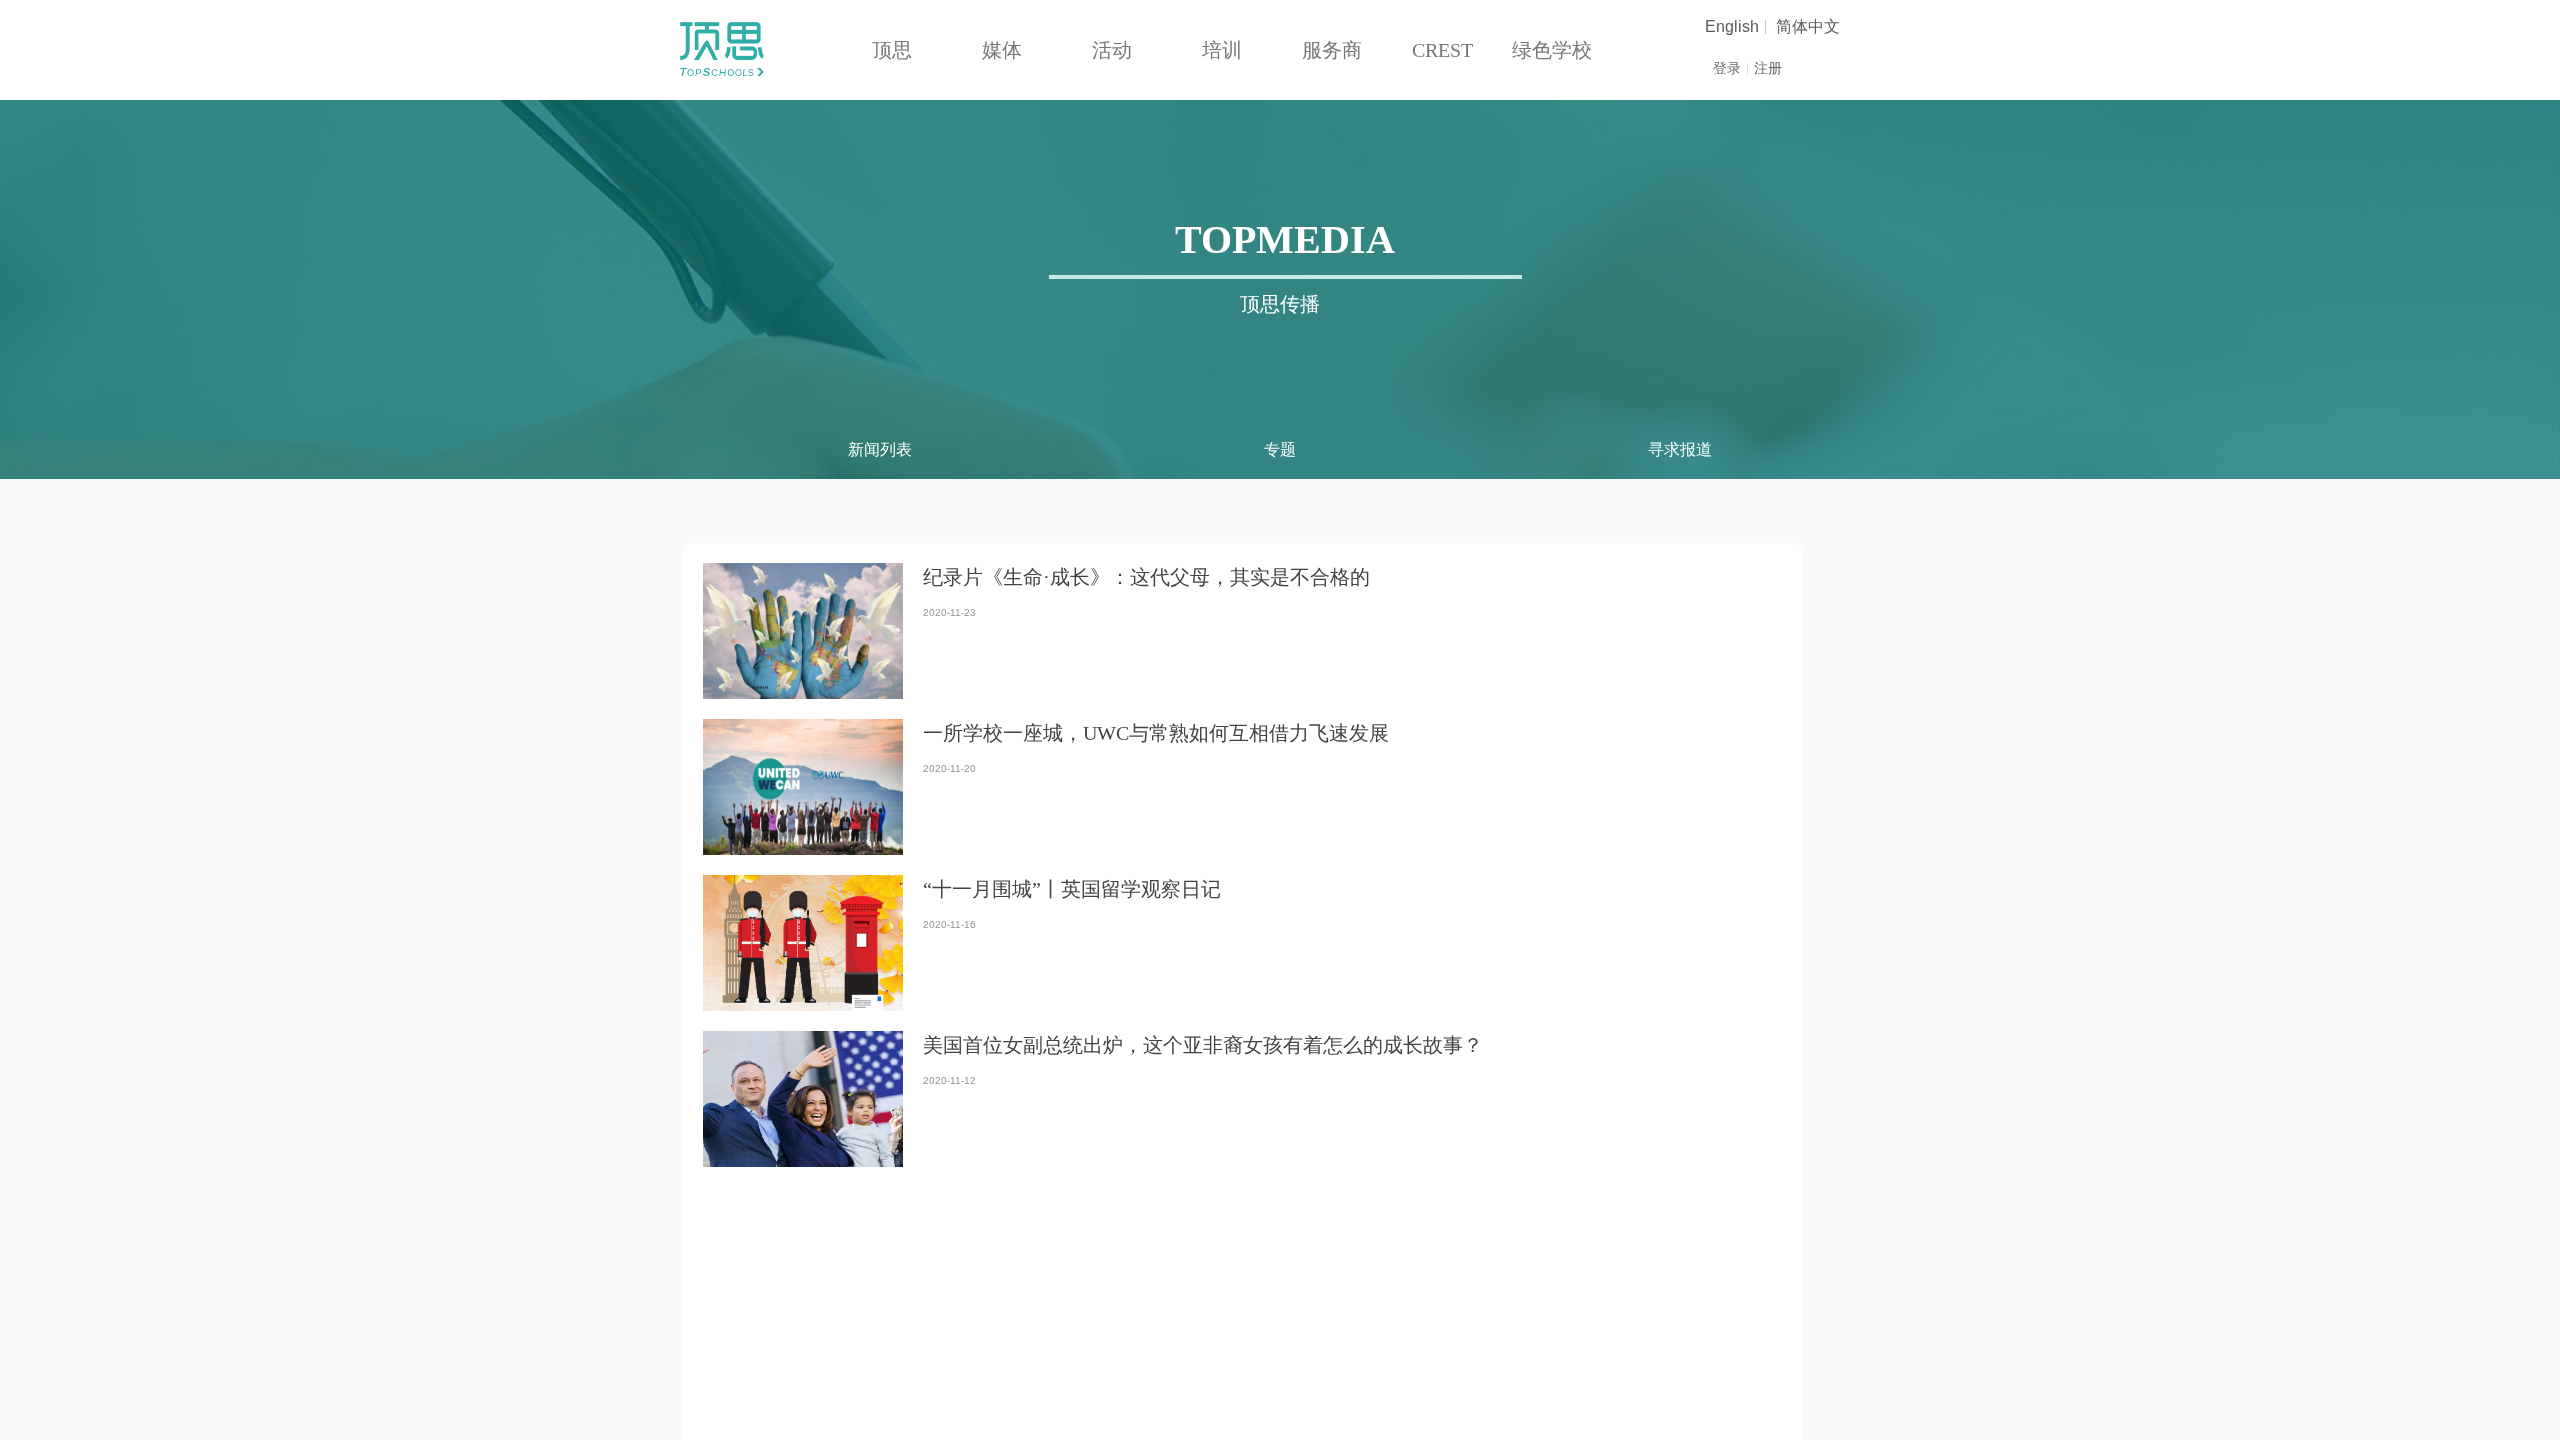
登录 (1727, 68)
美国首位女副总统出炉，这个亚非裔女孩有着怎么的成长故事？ (1203, 1045)
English (1732, 27)
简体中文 (1808, 27)
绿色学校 (1552, 50)
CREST (1442, 50)
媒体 (1002, 50)
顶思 (892, 50)
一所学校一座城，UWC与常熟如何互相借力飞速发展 (1156, 733)
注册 (1768, 68)
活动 (1112, 50)
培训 (1222, 50)
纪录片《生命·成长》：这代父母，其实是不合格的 (1146, 577)
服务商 (1332, 50)
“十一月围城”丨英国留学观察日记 (1072, 889)
